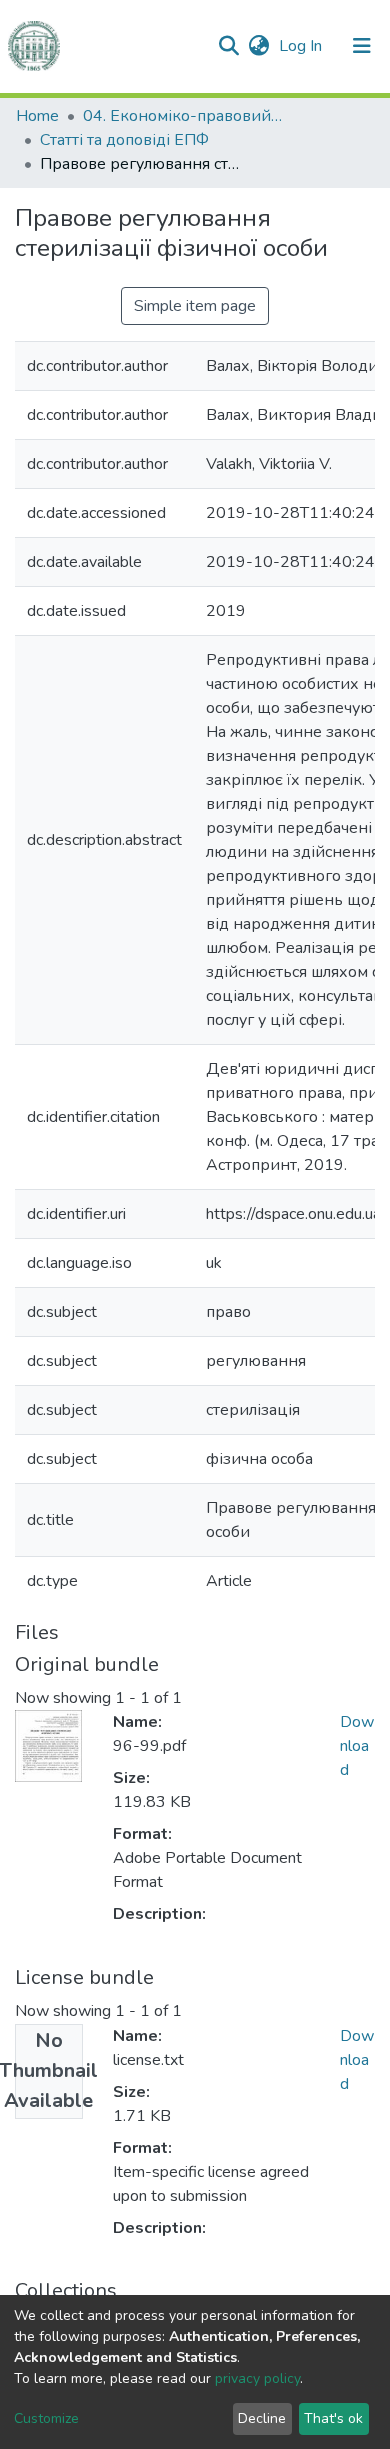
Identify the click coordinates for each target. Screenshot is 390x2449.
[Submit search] (228, 46)
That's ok (333, 2418)
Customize (46, 2418)
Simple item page (195, 306)
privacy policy (257, 2378)
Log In (302, 46)
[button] (258, 46)
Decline (262, 2418)
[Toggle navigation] (362, 46)
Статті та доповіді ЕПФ (124, 140)
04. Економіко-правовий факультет (183, 116)
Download (357, 1746)
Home (37, 116)
